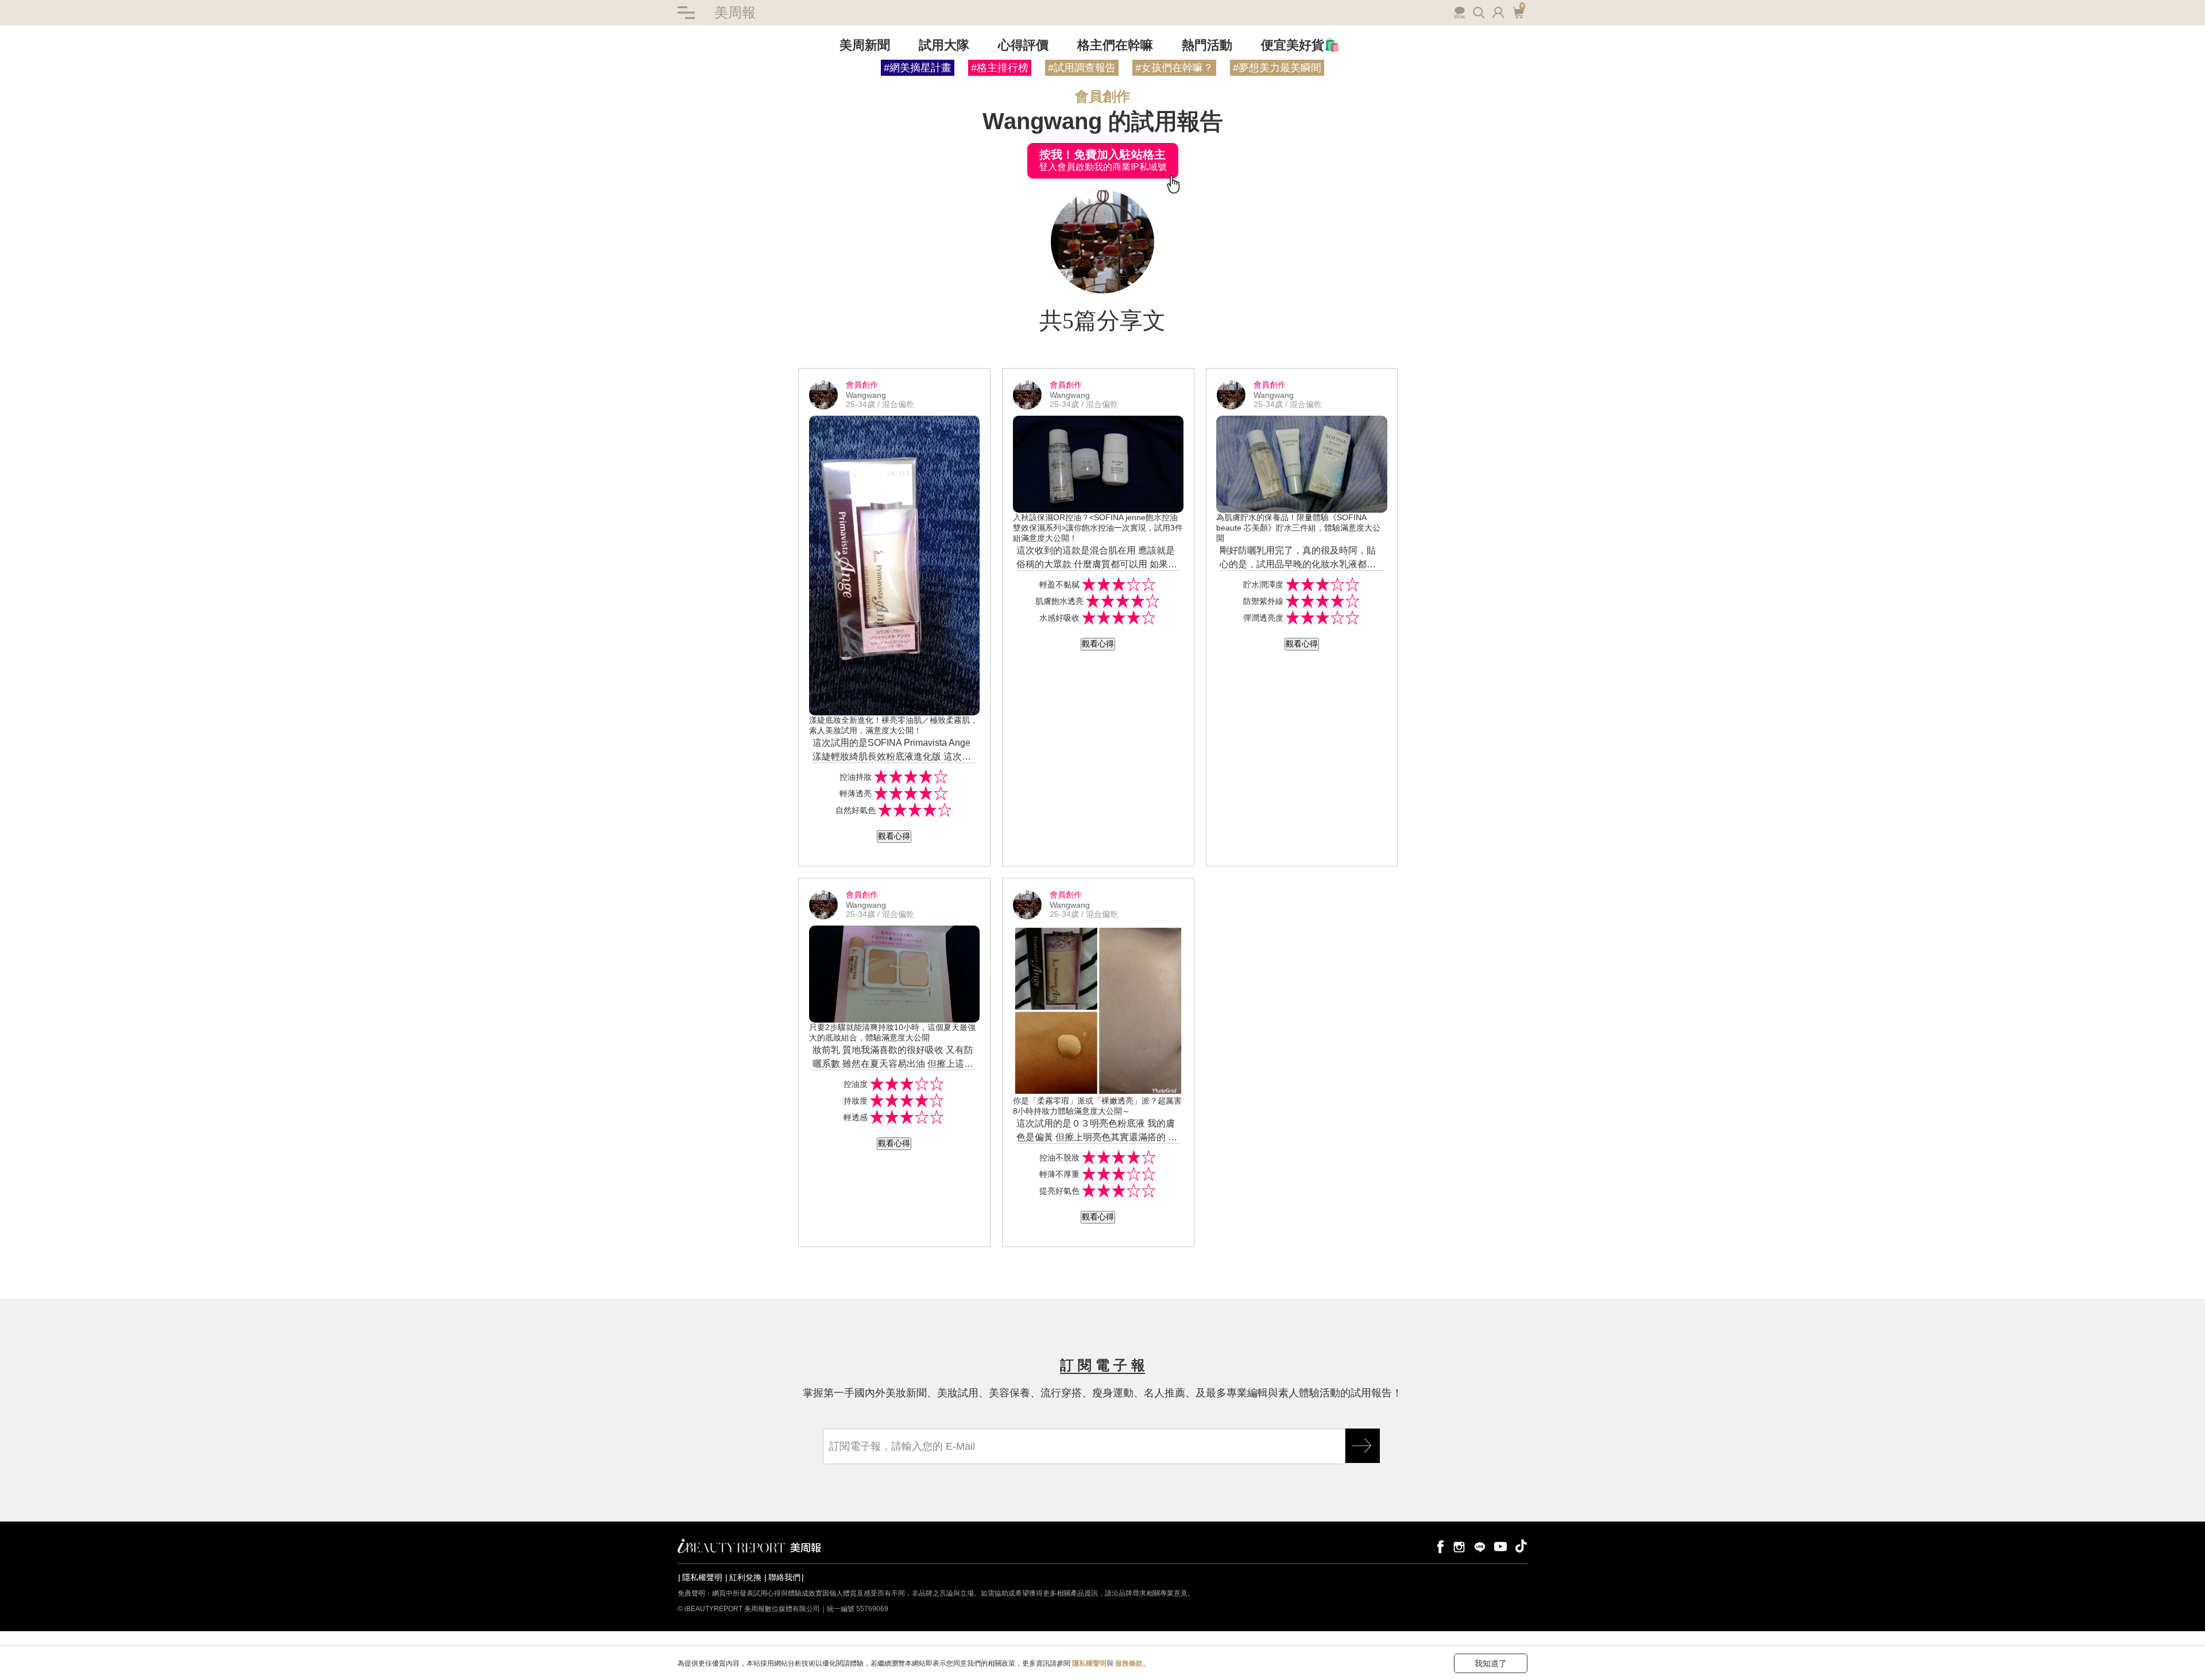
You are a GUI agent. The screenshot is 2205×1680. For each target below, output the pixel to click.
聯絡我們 (784, 1577)
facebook (1438, 1546)
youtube (1500, 1546)
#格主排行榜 (1000, 68)
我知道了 (1491, 1663)
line (1480, 1546)
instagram (1459, 1546)
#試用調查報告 (1082, 68)
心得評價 (1023, 45)
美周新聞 (865, 45)
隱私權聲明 (702, 1577)
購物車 (1517, 11)
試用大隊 (944, 45)
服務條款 (1129, 1663)
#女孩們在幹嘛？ (1174, 68)
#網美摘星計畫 (918, 68)
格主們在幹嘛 (1115, 45)
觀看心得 (894, 836)
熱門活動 (1207, 45)
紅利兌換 (745, 1577)
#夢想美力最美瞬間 (1277, 68)
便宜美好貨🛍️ (1300, 45)
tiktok (1521, 1546)
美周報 (735, 12)
